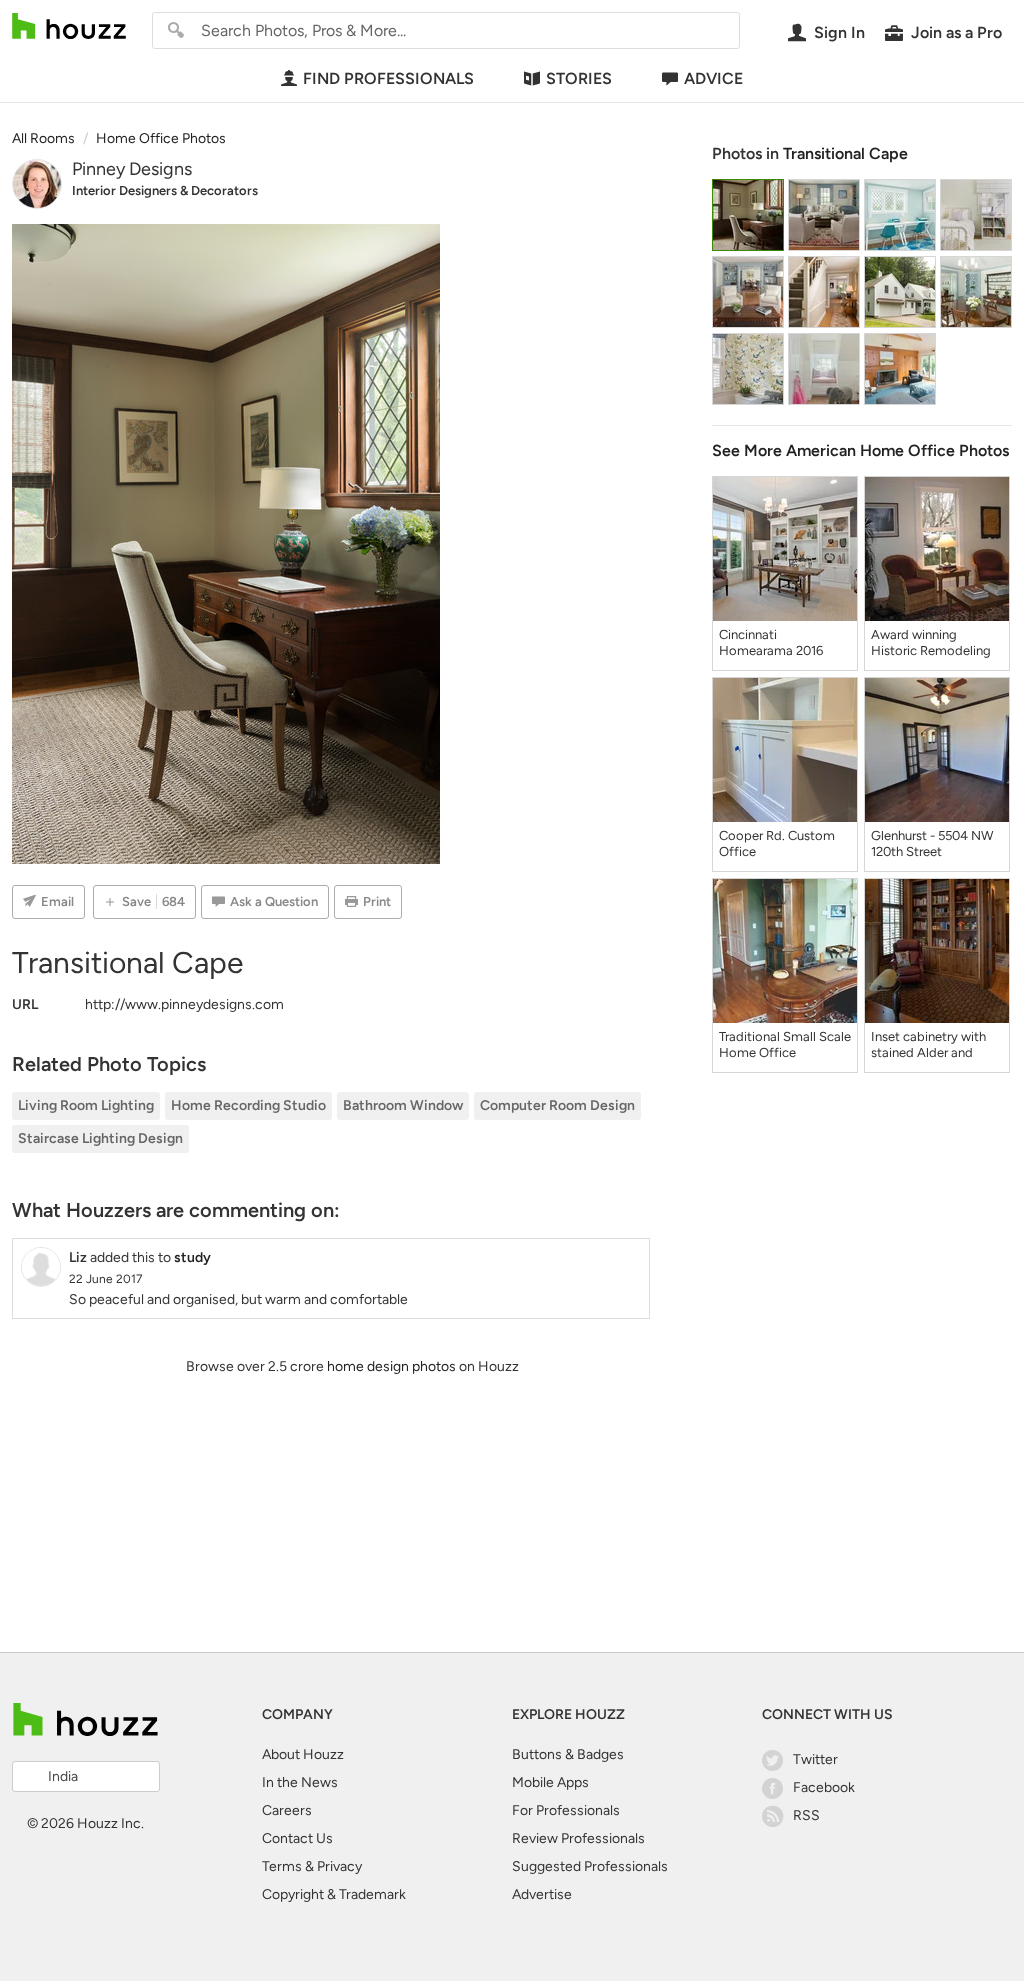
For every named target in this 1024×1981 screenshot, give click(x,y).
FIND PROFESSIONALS (388, 78)
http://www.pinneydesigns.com (184, 1004)
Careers (287, 1810)
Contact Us (297, 1838)
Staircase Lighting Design (100, 1138)
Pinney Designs (132, 169)
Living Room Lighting (86, 1105)
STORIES (579, 78)
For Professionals (566, 1810)
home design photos (391, 1366)
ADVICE (713, 78)
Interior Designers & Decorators (165, 190)
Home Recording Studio (248, 1105)
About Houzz (303, 1754)
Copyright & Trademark (334, 1894)
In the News (300, 1782)
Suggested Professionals (590, 1866)
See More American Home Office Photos (860, 450)
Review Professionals (578, 1838)
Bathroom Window (403, 1105)
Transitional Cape (845, 153)
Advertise (542, 1894)
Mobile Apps (550, 1782)
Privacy (339, 1866)
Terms (282, 1866)
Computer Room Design (557, 1105)
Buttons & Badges (568, 1754)
